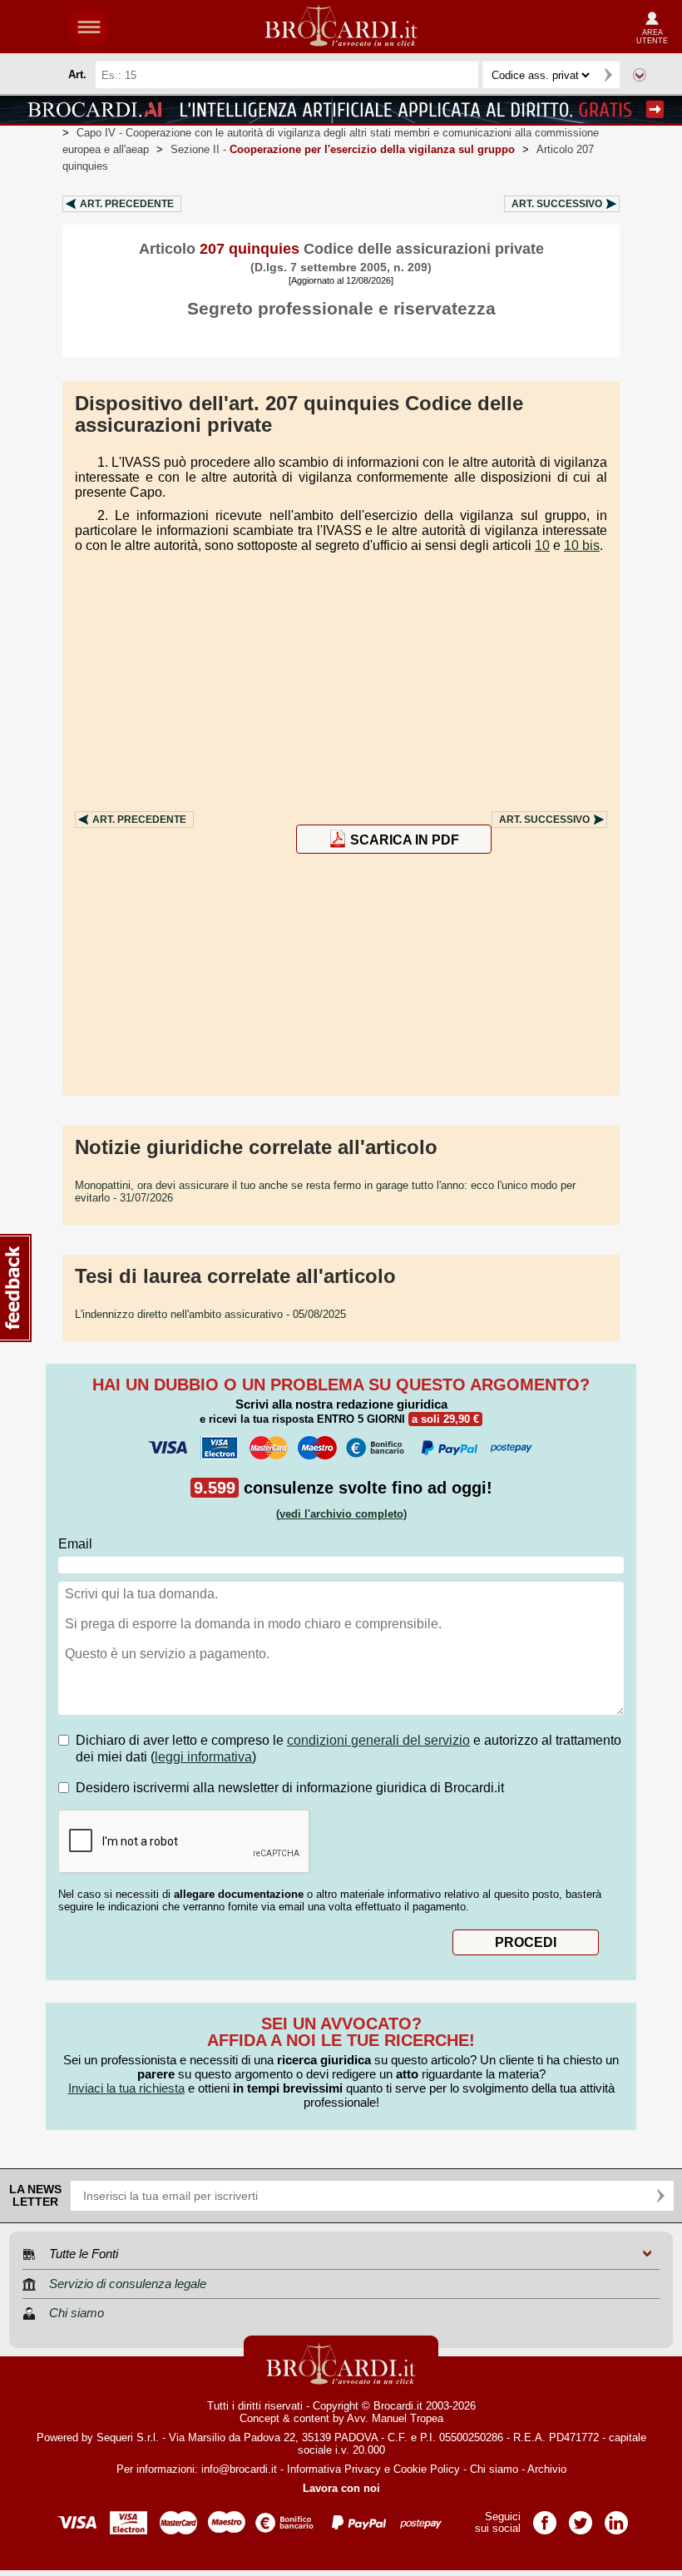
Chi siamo (494, 2469)
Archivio (547, 2469)
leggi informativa (203, 1757)
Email (75, 1544)
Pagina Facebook (545, 2517)
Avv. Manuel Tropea (395, 2418)
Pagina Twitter (581, 2517)
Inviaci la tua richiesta (126, 2088)
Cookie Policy (427, 2469)
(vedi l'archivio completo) (341, 1514)
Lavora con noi (341, 2488)
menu (89, 27)
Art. (127, 204)
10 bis (582, 545)
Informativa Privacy (334, 2469)
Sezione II (343, 149)
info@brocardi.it (239, 2469)
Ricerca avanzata (640, 75)
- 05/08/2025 (210, 1314)
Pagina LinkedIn (616, 2517)
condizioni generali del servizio (378, 1740)
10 (542, 545)
